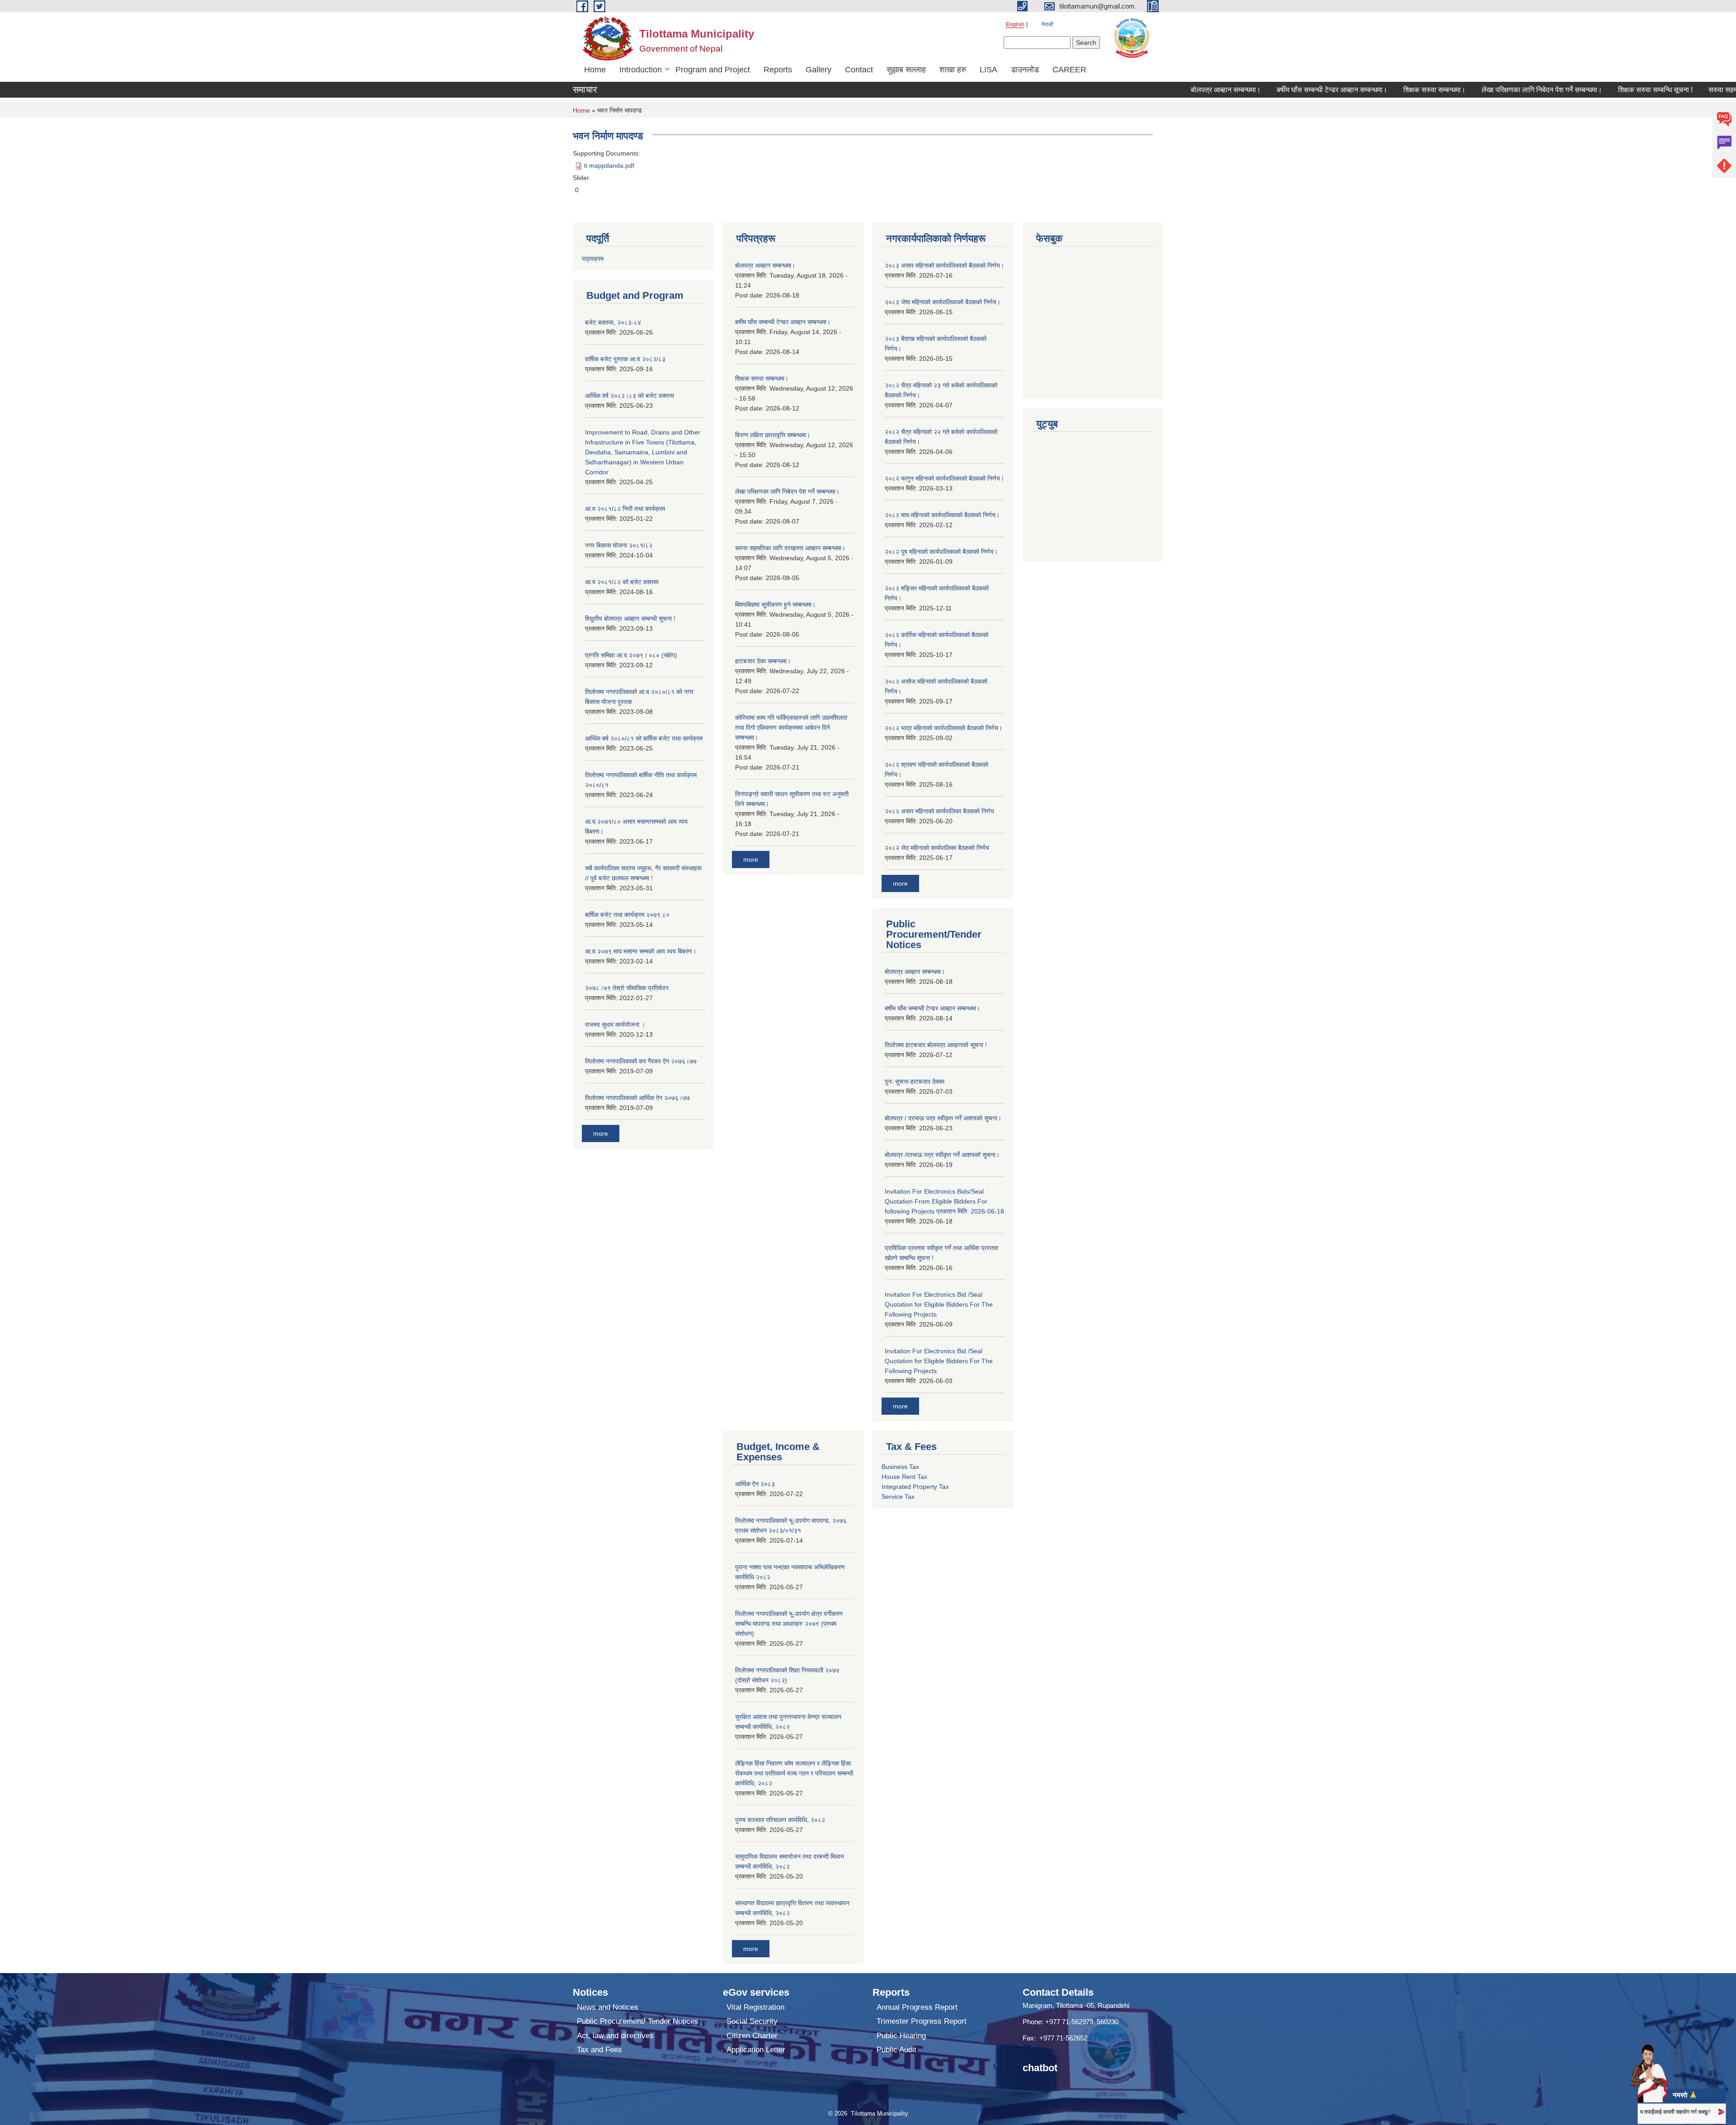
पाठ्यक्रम (593, 259)
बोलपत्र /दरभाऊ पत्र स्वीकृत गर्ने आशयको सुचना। (942, 1155)
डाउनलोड (1025, 70)
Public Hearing (901, 2036)
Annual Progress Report (917, 2007)
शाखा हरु (953, 70)
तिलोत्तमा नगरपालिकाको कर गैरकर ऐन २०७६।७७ (641, 1061)
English (1015, 24)
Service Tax (898, 1497)
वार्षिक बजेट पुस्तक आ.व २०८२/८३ (625, 359)
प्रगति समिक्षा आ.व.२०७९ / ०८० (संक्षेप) (631, 655)
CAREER (1069, 70)
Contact (859, 70)
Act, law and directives (615, 2036)
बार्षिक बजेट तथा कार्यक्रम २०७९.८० (627, 915)
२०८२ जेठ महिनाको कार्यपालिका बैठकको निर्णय (937, 848)
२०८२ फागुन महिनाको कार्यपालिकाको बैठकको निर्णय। (944, 478)
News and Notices (608, 2007)
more (601, 1133)
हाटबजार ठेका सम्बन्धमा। (763, 661)
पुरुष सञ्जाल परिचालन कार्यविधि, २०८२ (780, 1820)
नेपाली (1047, 24)
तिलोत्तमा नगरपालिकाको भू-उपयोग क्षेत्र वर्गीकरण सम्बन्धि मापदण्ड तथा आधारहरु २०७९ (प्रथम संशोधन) (789, 1624)
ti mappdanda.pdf (609, 165)
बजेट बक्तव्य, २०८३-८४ (613, 322)
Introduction (641, 70)
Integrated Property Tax (915, 1487)
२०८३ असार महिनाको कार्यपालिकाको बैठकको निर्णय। (944, 265)
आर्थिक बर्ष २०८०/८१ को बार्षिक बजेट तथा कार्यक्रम (644, 738)
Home (595, 70)
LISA (988, 70)
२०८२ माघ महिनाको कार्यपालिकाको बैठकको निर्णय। (942, 515)
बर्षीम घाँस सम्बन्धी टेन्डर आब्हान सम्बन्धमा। (1273, 90)
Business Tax (900, 1467)
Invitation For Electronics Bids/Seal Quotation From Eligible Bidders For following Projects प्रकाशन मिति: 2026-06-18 (944, 1201)
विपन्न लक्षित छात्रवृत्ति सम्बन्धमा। (773, 435)
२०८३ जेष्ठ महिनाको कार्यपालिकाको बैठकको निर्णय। (943, 302)
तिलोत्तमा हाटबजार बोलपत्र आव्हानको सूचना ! (936, 1045)
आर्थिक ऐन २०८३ (755, 1484)
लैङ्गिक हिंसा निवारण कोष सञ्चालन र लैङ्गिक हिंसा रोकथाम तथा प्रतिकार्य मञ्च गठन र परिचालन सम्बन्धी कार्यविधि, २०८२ (794, 1773)
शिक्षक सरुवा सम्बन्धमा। (1376, 90)
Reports (778, 70)
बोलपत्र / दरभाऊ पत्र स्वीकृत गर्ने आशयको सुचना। (943, 1118)
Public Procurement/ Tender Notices (638, 2021)
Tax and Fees (599, 2050)
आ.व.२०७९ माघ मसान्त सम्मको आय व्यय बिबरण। (641, 951)
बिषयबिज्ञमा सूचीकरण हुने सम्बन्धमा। (775, 604)
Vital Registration (755, 2007)
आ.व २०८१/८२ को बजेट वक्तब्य (622, 582)
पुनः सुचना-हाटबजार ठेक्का (915, 1081)
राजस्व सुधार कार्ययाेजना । (615, 1025)
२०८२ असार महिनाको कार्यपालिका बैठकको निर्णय (939, 811)
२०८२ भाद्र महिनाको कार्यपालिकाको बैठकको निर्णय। (943, 728)
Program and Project (713, 70)
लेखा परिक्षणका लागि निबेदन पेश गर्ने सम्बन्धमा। (1483, 90)
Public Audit (896, 2050)
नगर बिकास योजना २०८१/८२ (619, 545)
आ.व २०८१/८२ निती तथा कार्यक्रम (625, 509)
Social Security (752, 2021)
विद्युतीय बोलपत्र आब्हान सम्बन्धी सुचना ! (630, 619)
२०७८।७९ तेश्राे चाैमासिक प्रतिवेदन (627, 988)
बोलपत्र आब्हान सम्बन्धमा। (1167, 90)
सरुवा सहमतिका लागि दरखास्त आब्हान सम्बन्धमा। (790, 548)
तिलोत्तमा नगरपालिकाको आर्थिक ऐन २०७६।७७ (637, 1098)
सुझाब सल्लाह (906, 70)
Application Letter (756, 2050)
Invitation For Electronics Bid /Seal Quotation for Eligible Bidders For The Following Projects (939, 1304)
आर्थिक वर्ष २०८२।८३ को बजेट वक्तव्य (630, 396)
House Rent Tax (904, 1477)
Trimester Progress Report (922, 2021)
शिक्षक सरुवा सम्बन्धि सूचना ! (1597, 90)
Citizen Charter (752, 2036)
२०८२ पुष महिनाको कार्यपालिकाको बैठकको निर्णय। (941, 552)
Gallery (818, 70)
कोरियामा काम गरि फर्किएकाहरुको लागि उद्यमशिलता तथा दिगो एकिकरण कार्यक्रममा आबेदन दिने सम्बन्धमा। (791, 727)
